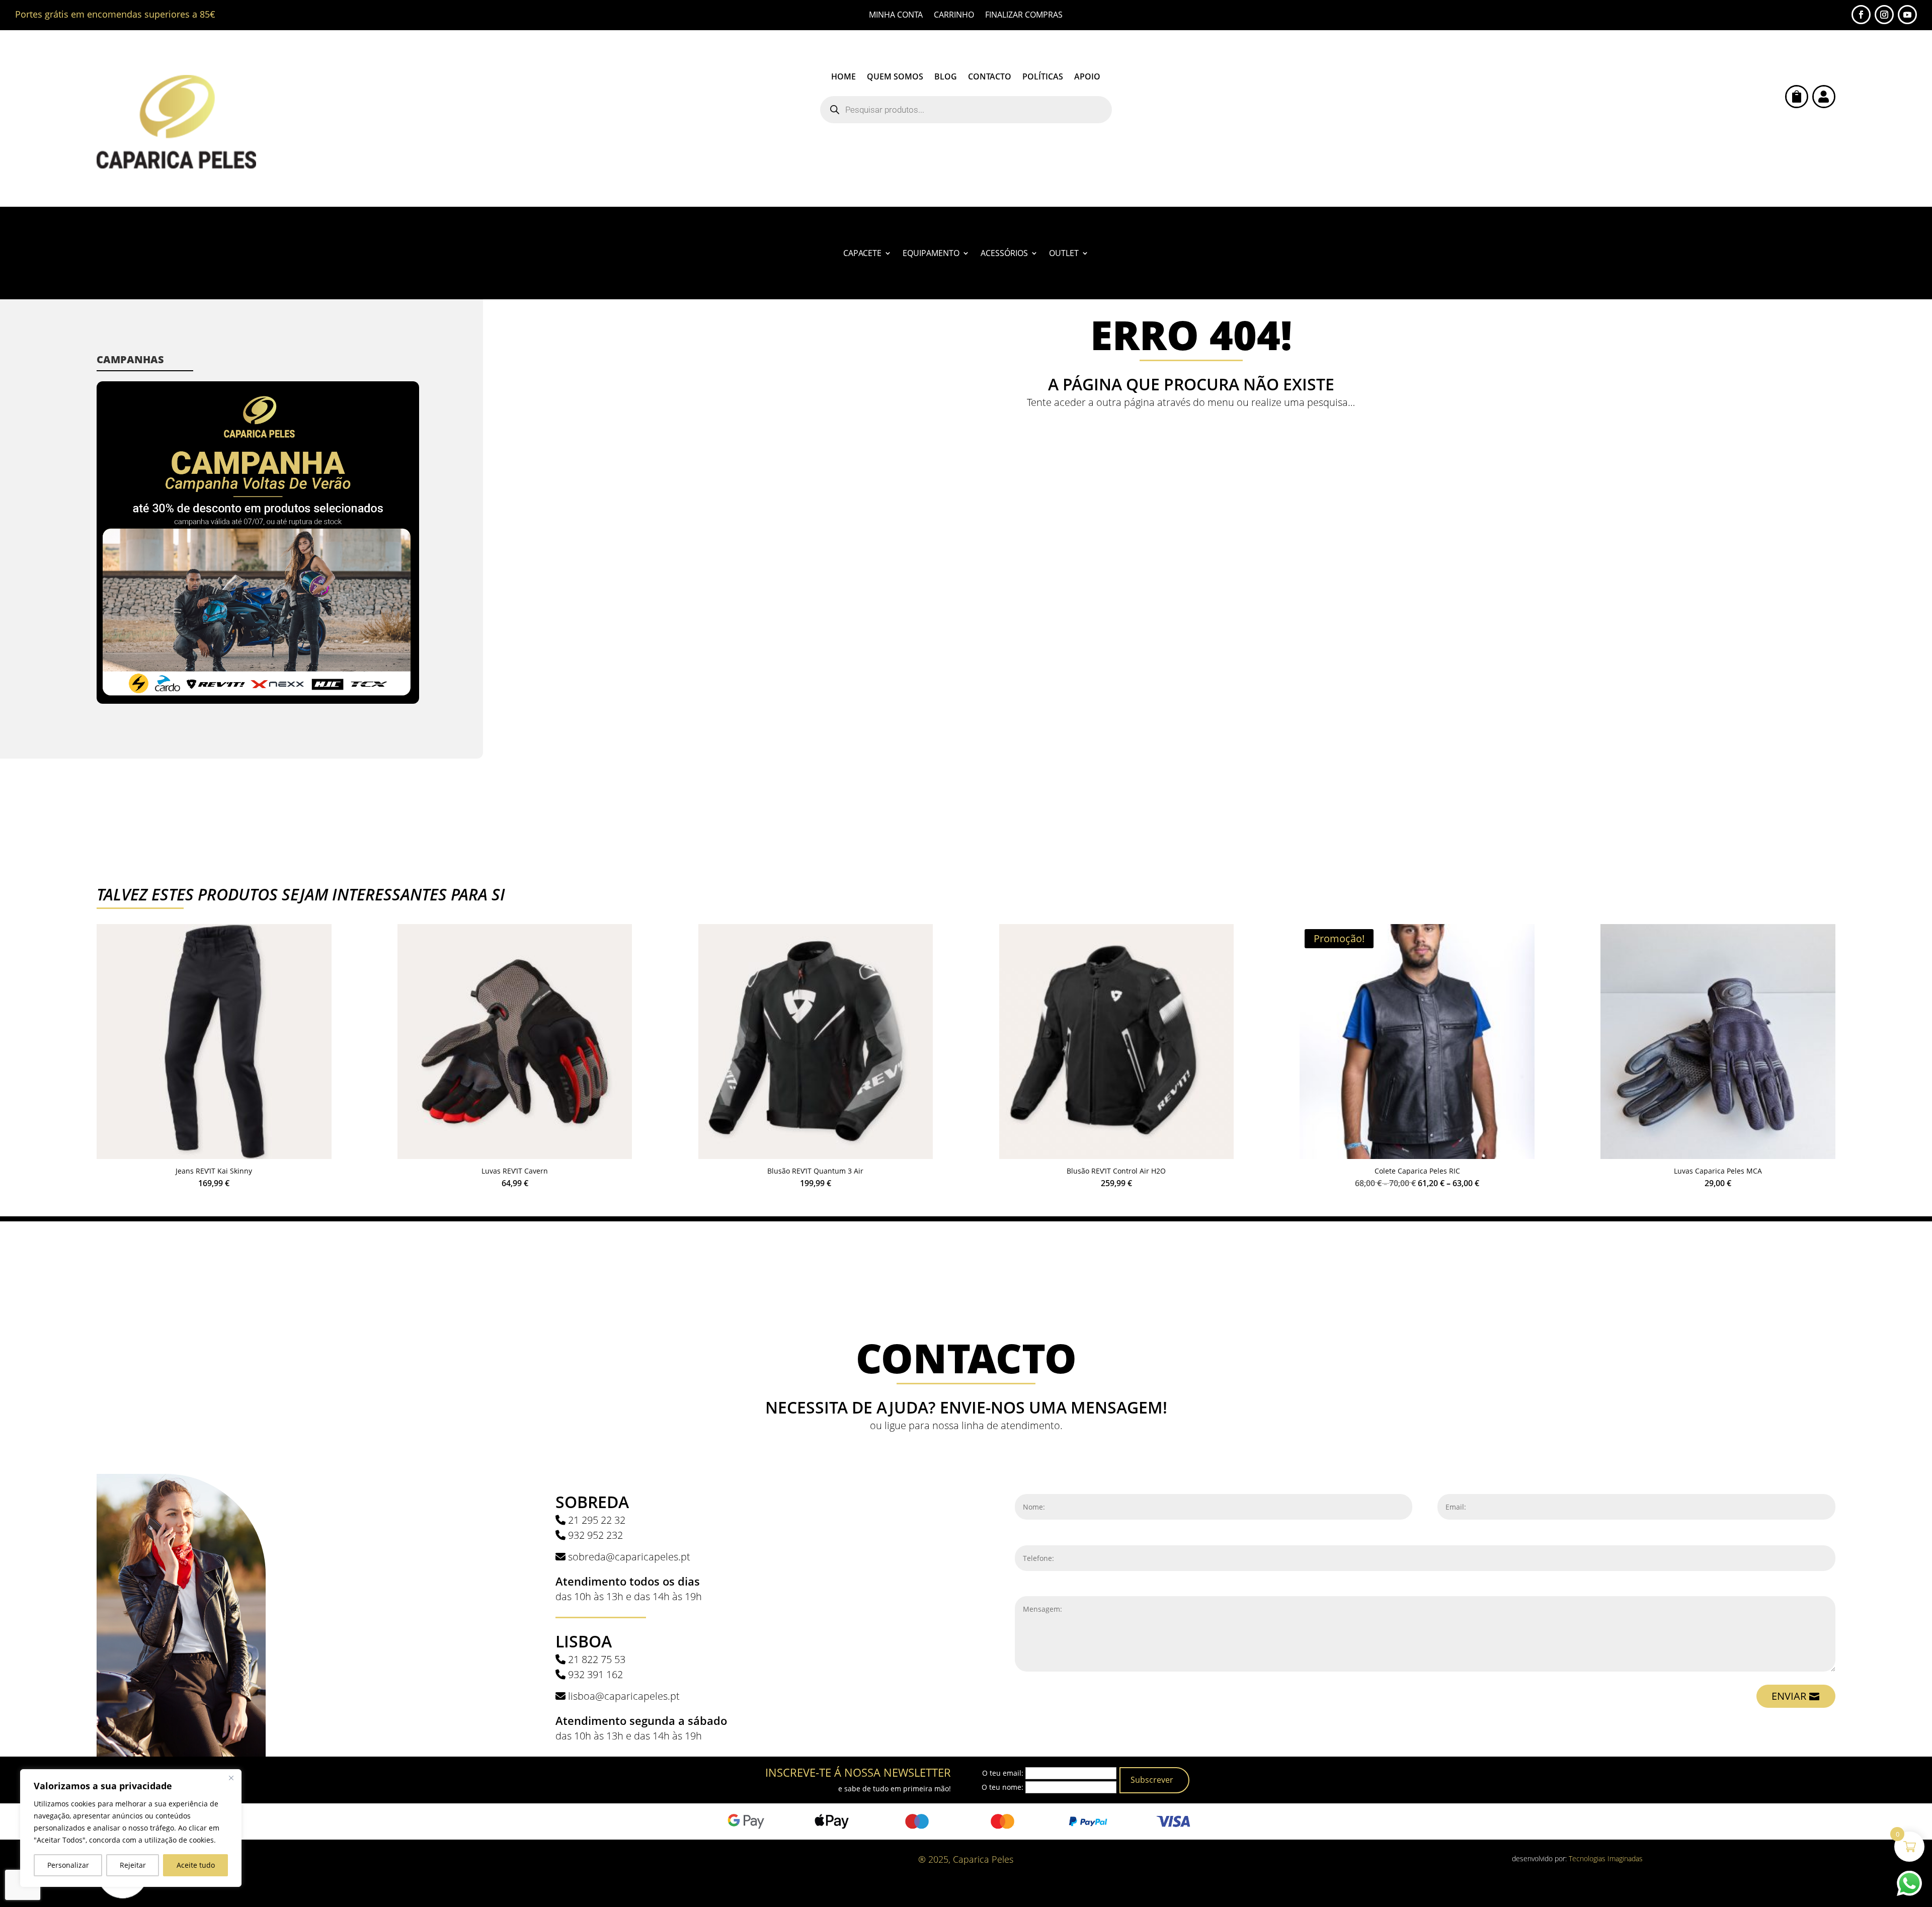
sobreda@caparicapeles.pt (629, 1557)
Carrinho (954, 16)
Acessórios (1004, 254)
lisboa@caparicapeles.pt (624, 1696)
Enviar (1789, 1696)
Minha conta (896, 16)
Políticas (1043, 77)
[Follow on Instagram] (1884, 15)
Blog (946, 77)
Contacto (990, 77)
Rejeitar (133, 1865)
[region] (131, 1828)
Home (843, 77)
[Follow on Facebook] (1861, 15)
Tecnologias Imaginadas (1606, 1858)
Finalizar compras (1024, 16)
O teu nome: (1002, 1787)
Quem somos (895, 77)
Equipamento (931, 254)
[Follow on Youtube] (1907, 15)
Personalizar (68, 1865)
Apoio (1087, 77)
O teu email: (1003, 1773)
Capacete (862, 254)
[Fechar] (231, 1778)
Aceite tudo (196, 1865)
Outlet (1064, 254)
